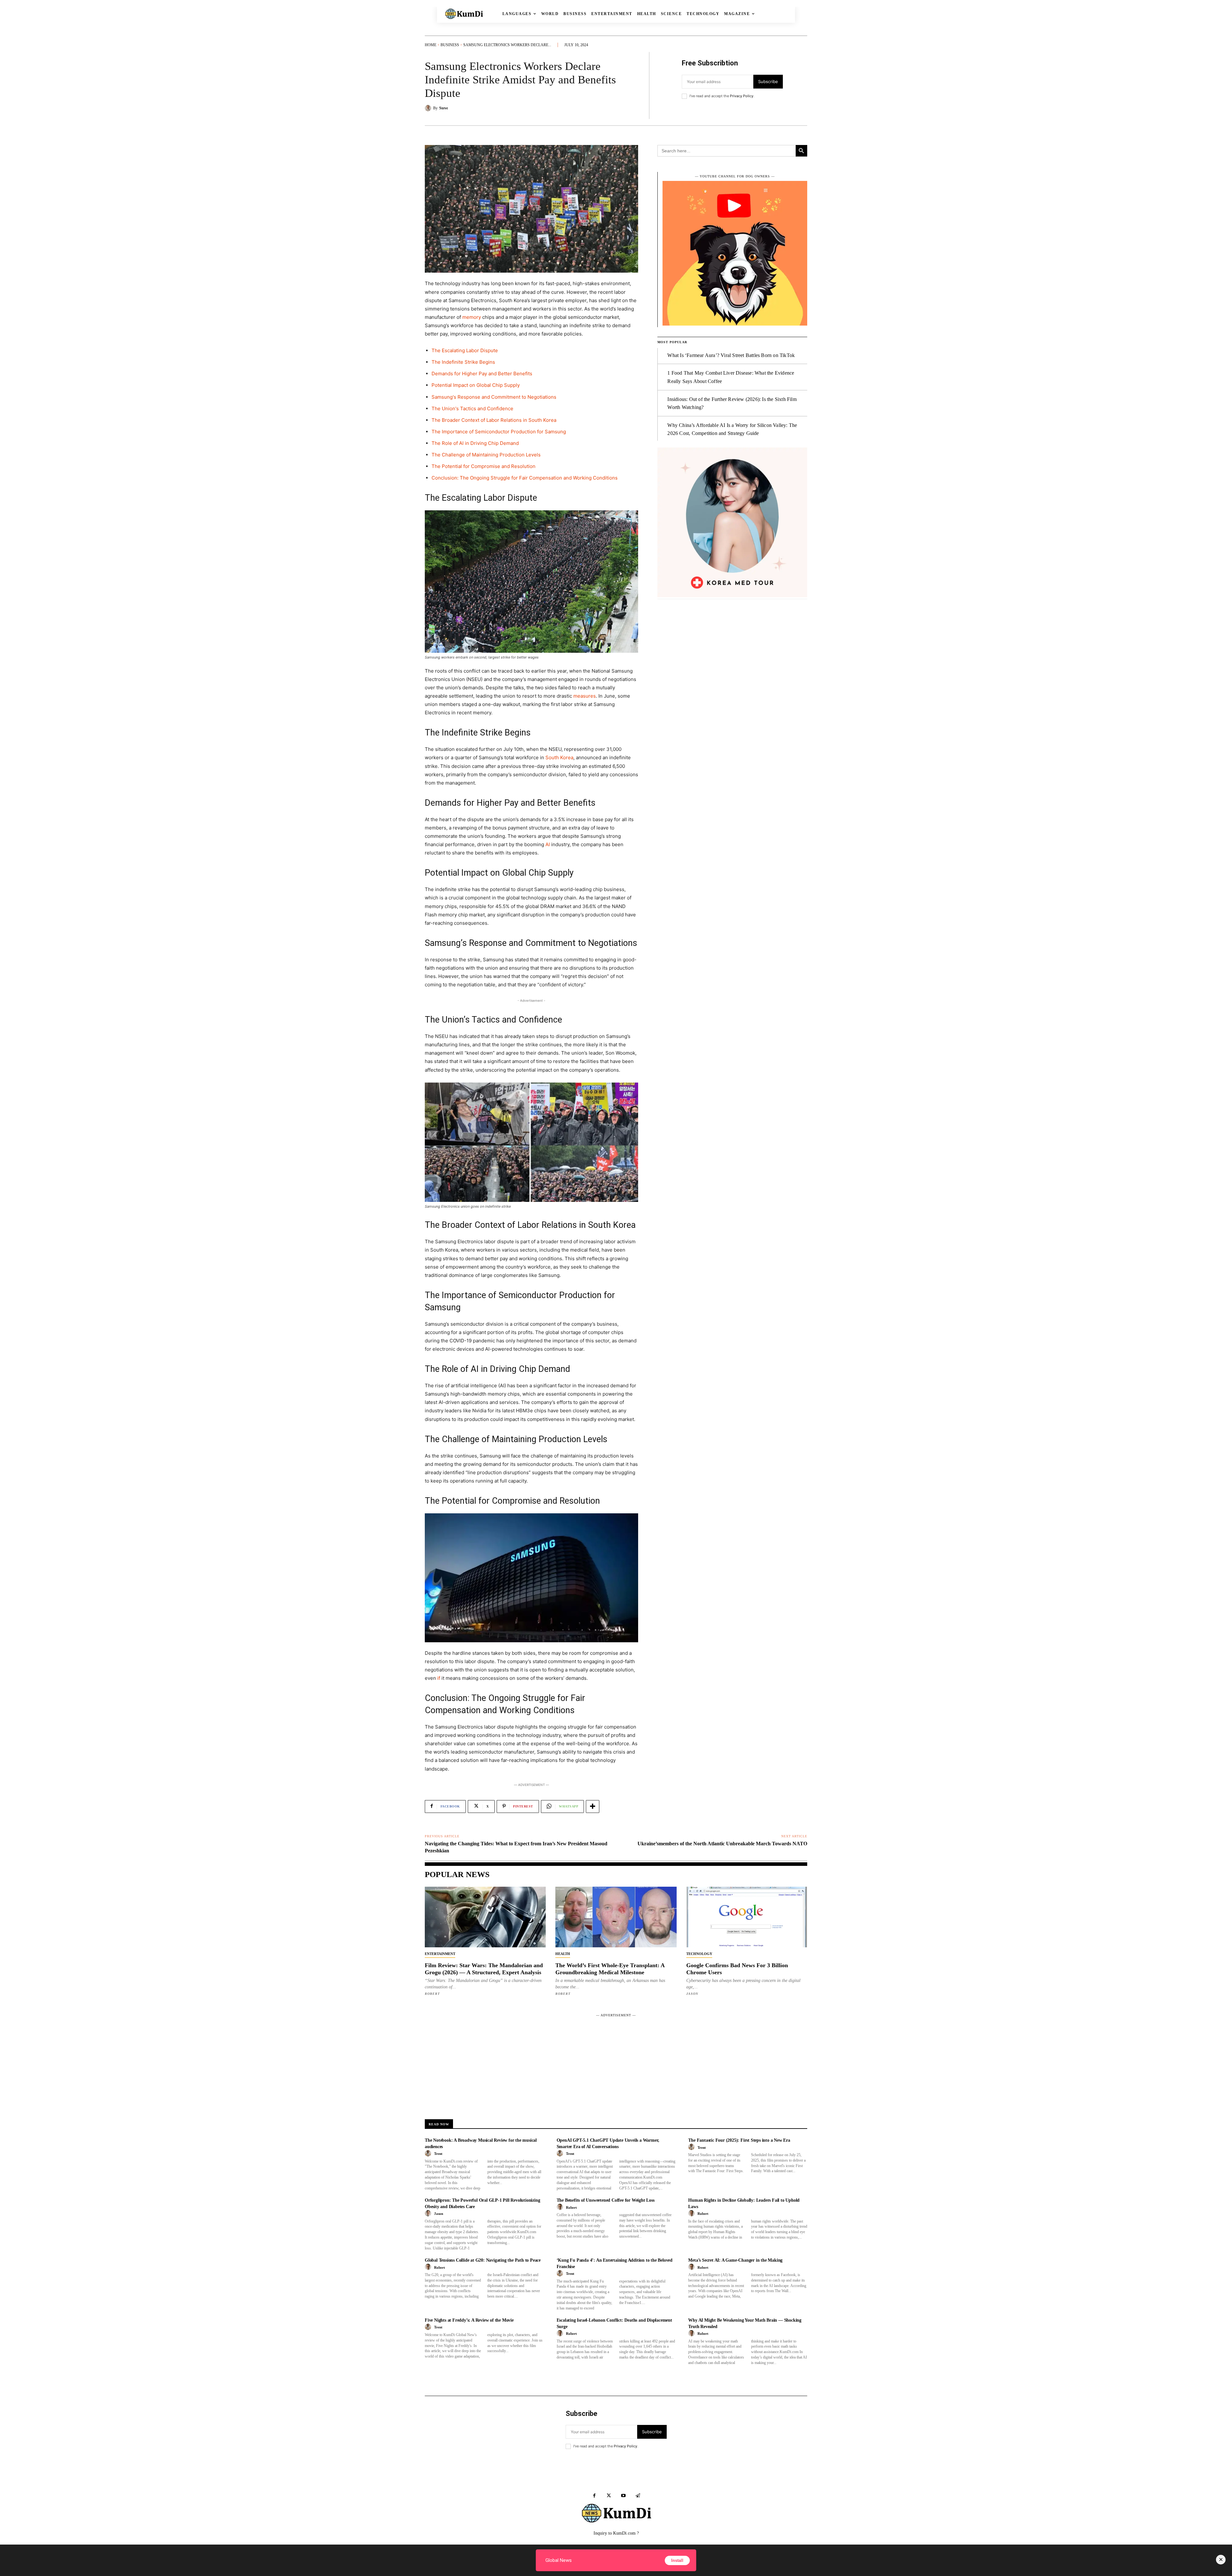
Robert (432, 1994)
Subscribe (768, 81)
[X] (609, 2496)
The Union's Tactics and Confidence (472, 408)
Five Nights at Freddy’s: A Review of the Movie (469, 2320)
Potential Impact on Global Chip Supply (476, 385)
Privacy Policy (742, 96)
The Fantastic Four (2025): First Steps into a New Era (739, 2140)
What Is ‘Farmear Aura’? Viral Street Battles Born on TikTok (731, 355)
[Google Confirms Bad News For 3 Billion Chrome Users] (747, 1917)
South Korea (559, 757)
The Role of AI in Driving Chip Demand (475, 443)
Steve (444, 108)
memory (472, 317)
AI (548, 844)
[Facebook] (594, 2496)
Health (563, 1954)
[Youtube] (623, 2496)
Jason (692, 1994)
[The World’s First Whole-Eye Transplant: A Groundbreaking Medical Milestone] (616, 1917)
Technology (699, 1954)
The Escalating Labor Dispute (465, 350)
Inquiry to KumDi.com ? (616, 2533)
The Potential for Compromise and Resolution (483, 466)
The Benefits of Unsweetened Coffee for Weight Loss (606, 2200)
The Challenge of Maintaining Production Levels (486, 455)
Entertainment (440, 1954)
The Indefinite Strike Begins (463, 362)
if (439, 1678)
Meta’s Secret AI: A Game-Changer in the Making (735, 2260)
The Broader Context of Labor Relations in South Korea (494, 420)
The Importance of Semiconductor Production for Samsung (499, 432)
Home (431, 45)
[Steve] (429, 108)
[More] (593, 1807)
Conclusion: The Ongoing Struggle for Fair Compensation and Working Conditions (525, 478)
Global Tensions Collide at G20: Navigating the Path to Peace (483, 2260)
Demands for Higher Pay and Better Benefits (482, 374)
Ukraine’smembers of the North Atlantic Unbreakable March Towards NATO (722, 1844)
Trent (438, 2154)
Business (450, 45)
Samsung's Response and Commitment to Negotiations (494, 397)
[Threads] (638, 2496)
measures (585, 696)
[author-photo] (429, 2154)
